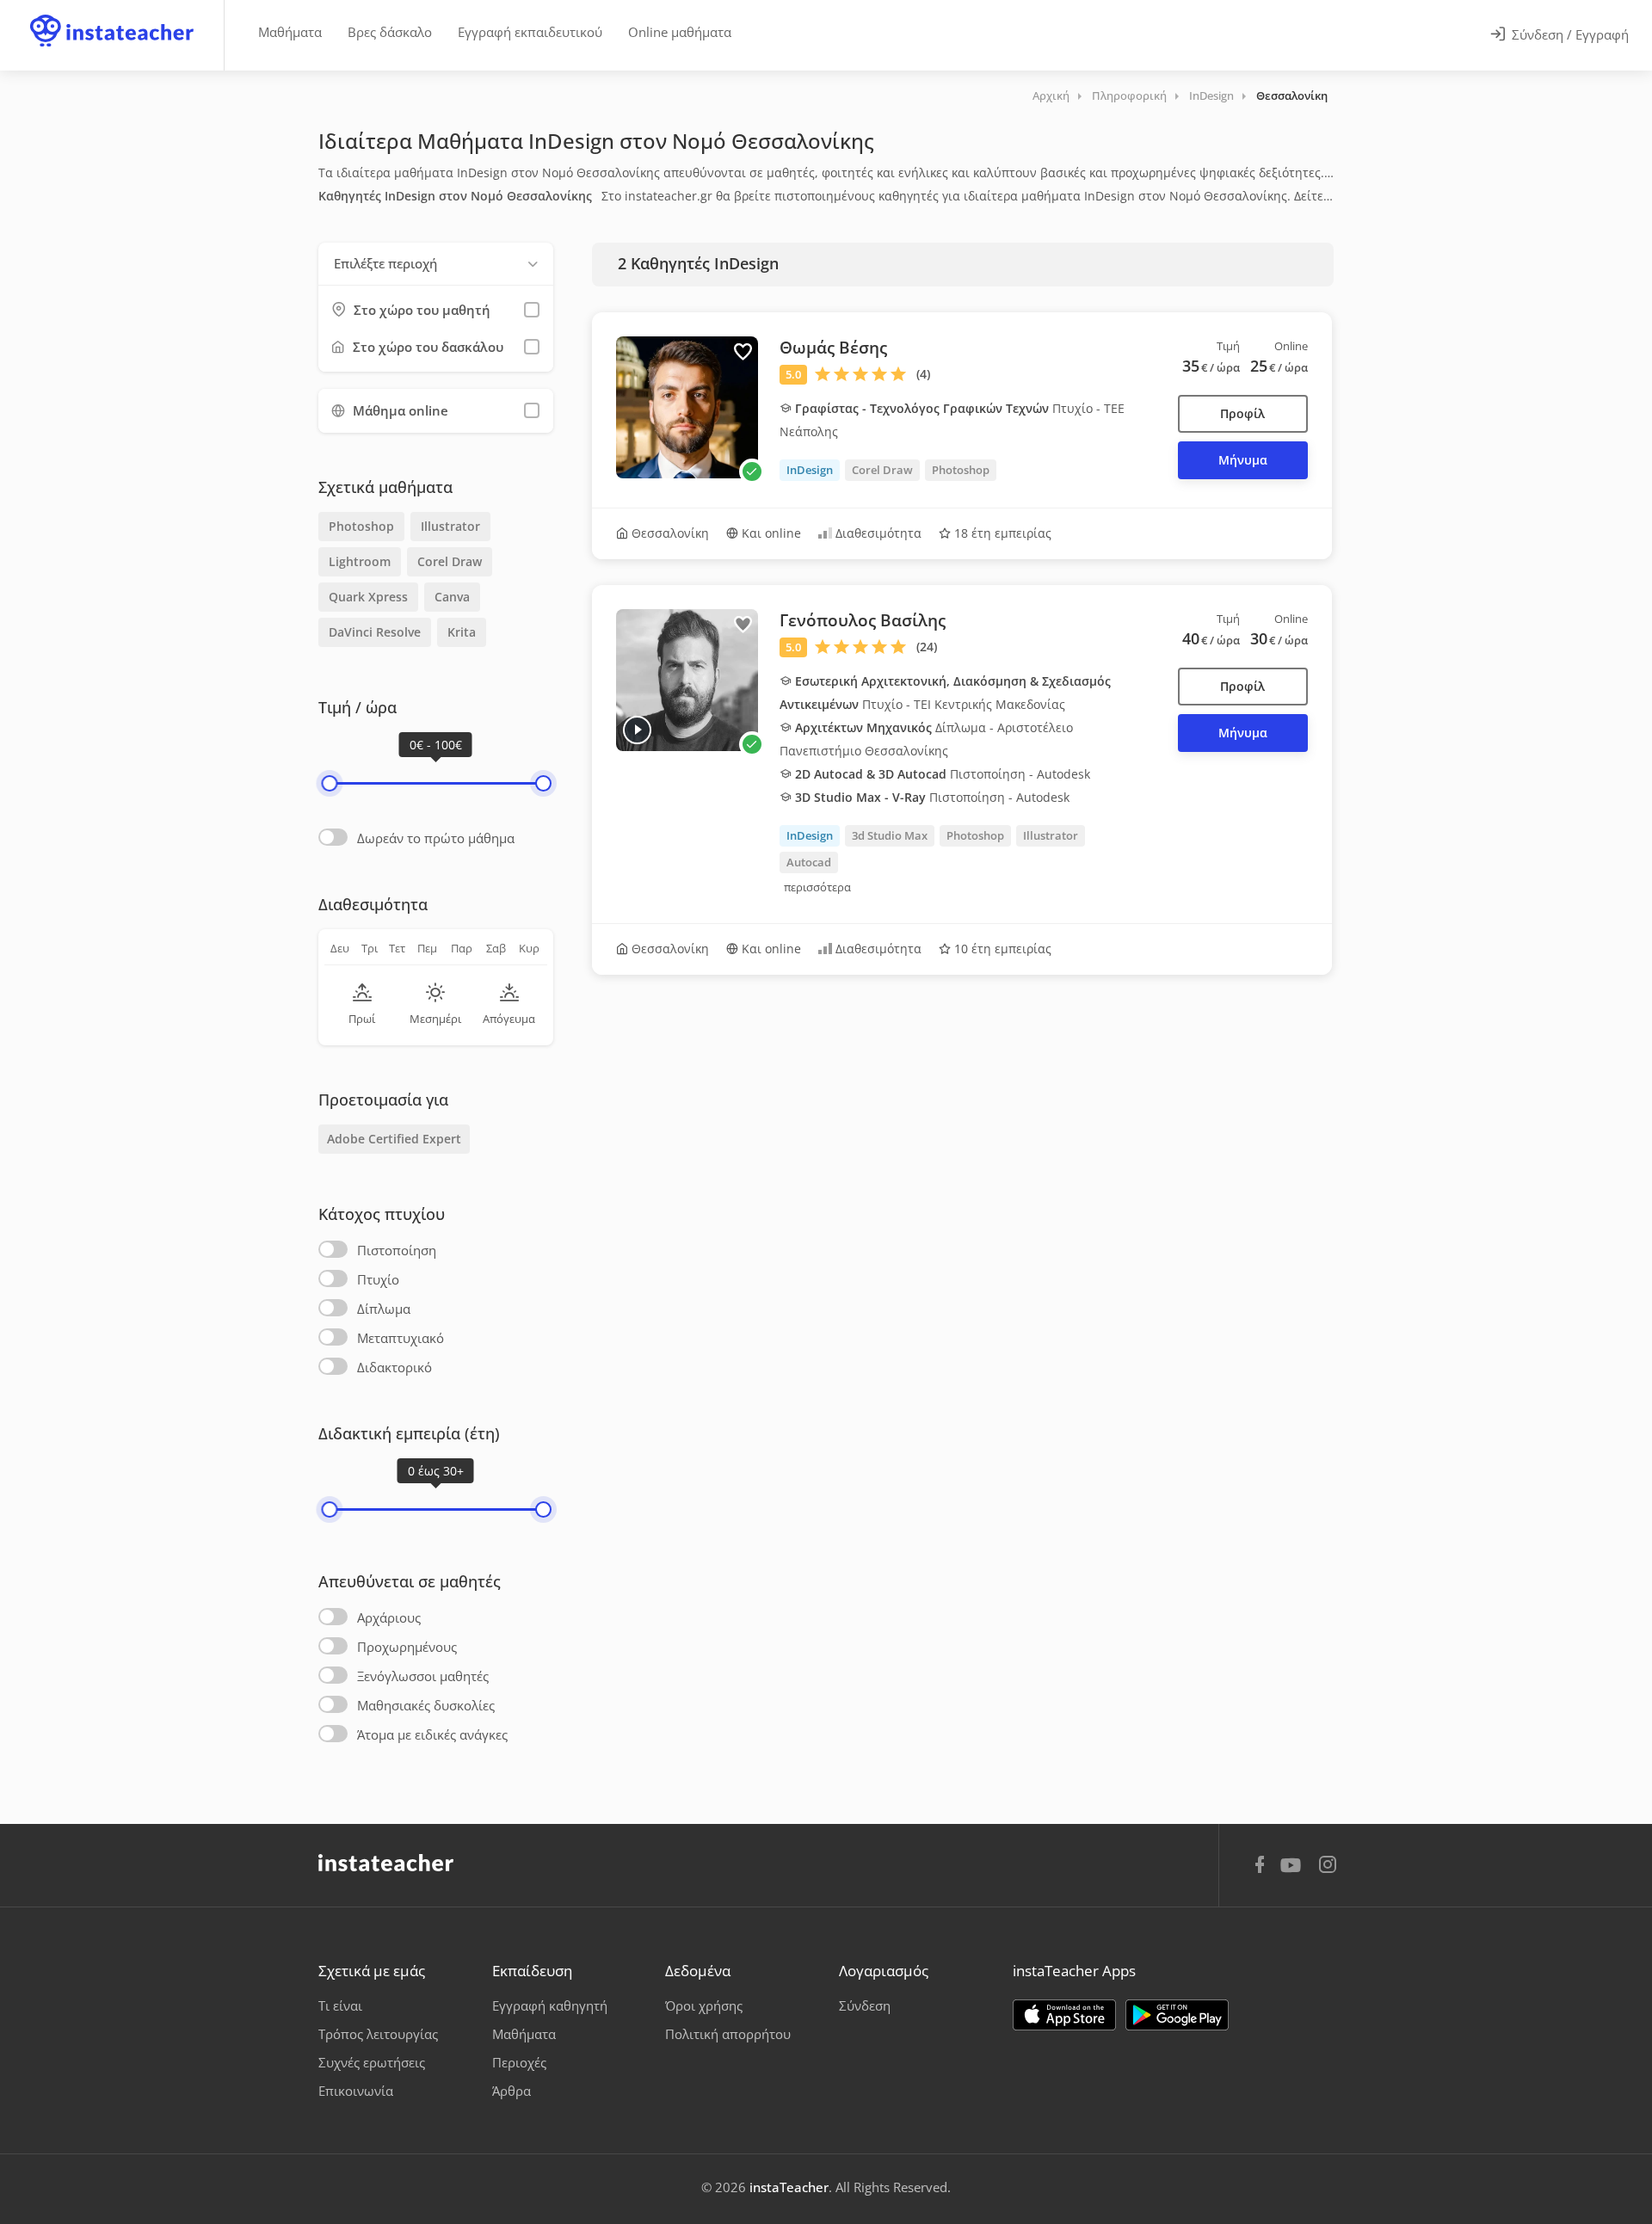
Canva (452, 597)
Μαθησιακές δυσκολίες (426, 1705)
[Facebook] (1260, 1867)
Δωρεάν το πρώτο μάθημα (436, 838)
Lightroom (360, 561)
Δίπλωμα (384, 1309)
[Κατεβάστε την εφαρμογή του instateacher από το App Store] (1064, 2015)
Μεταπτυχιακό (401, 1338)
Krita (462, 632)
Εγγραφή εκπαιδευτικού (530, 32)
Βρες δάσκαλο (390, 32)
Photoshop (361, 526)
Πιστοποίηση (397, 1250)
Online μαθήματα (680, 32)
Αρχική (1051, 95)
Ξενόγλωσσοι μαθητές (423, 1676)
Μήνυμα (1243, 460)
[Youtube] (1294, 1871)
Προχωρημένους (407, 1647)
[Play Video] (637, 730)
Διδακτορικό (395, 1367)
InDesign (1211, 95)
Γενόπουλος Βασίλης (863, 620)
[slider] (329, 783)
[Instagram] (1328, 1867)
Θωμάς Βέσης (833, 348)
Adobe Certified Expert (394, 1139)
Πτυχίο (378, 1279)
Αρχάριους (389, 1617)
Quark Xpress (368, 597)
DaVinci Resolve (375, 632)
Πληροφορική (1129, 95)
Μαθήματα (290, 32)
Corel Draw (450, 561)
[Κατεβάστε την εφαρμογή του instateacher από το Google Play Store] (1177, 2015)
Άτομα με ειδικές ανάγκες (432, 1734)
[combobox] (436, 264)
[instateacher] (112, 15)
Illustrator (450, 526)
